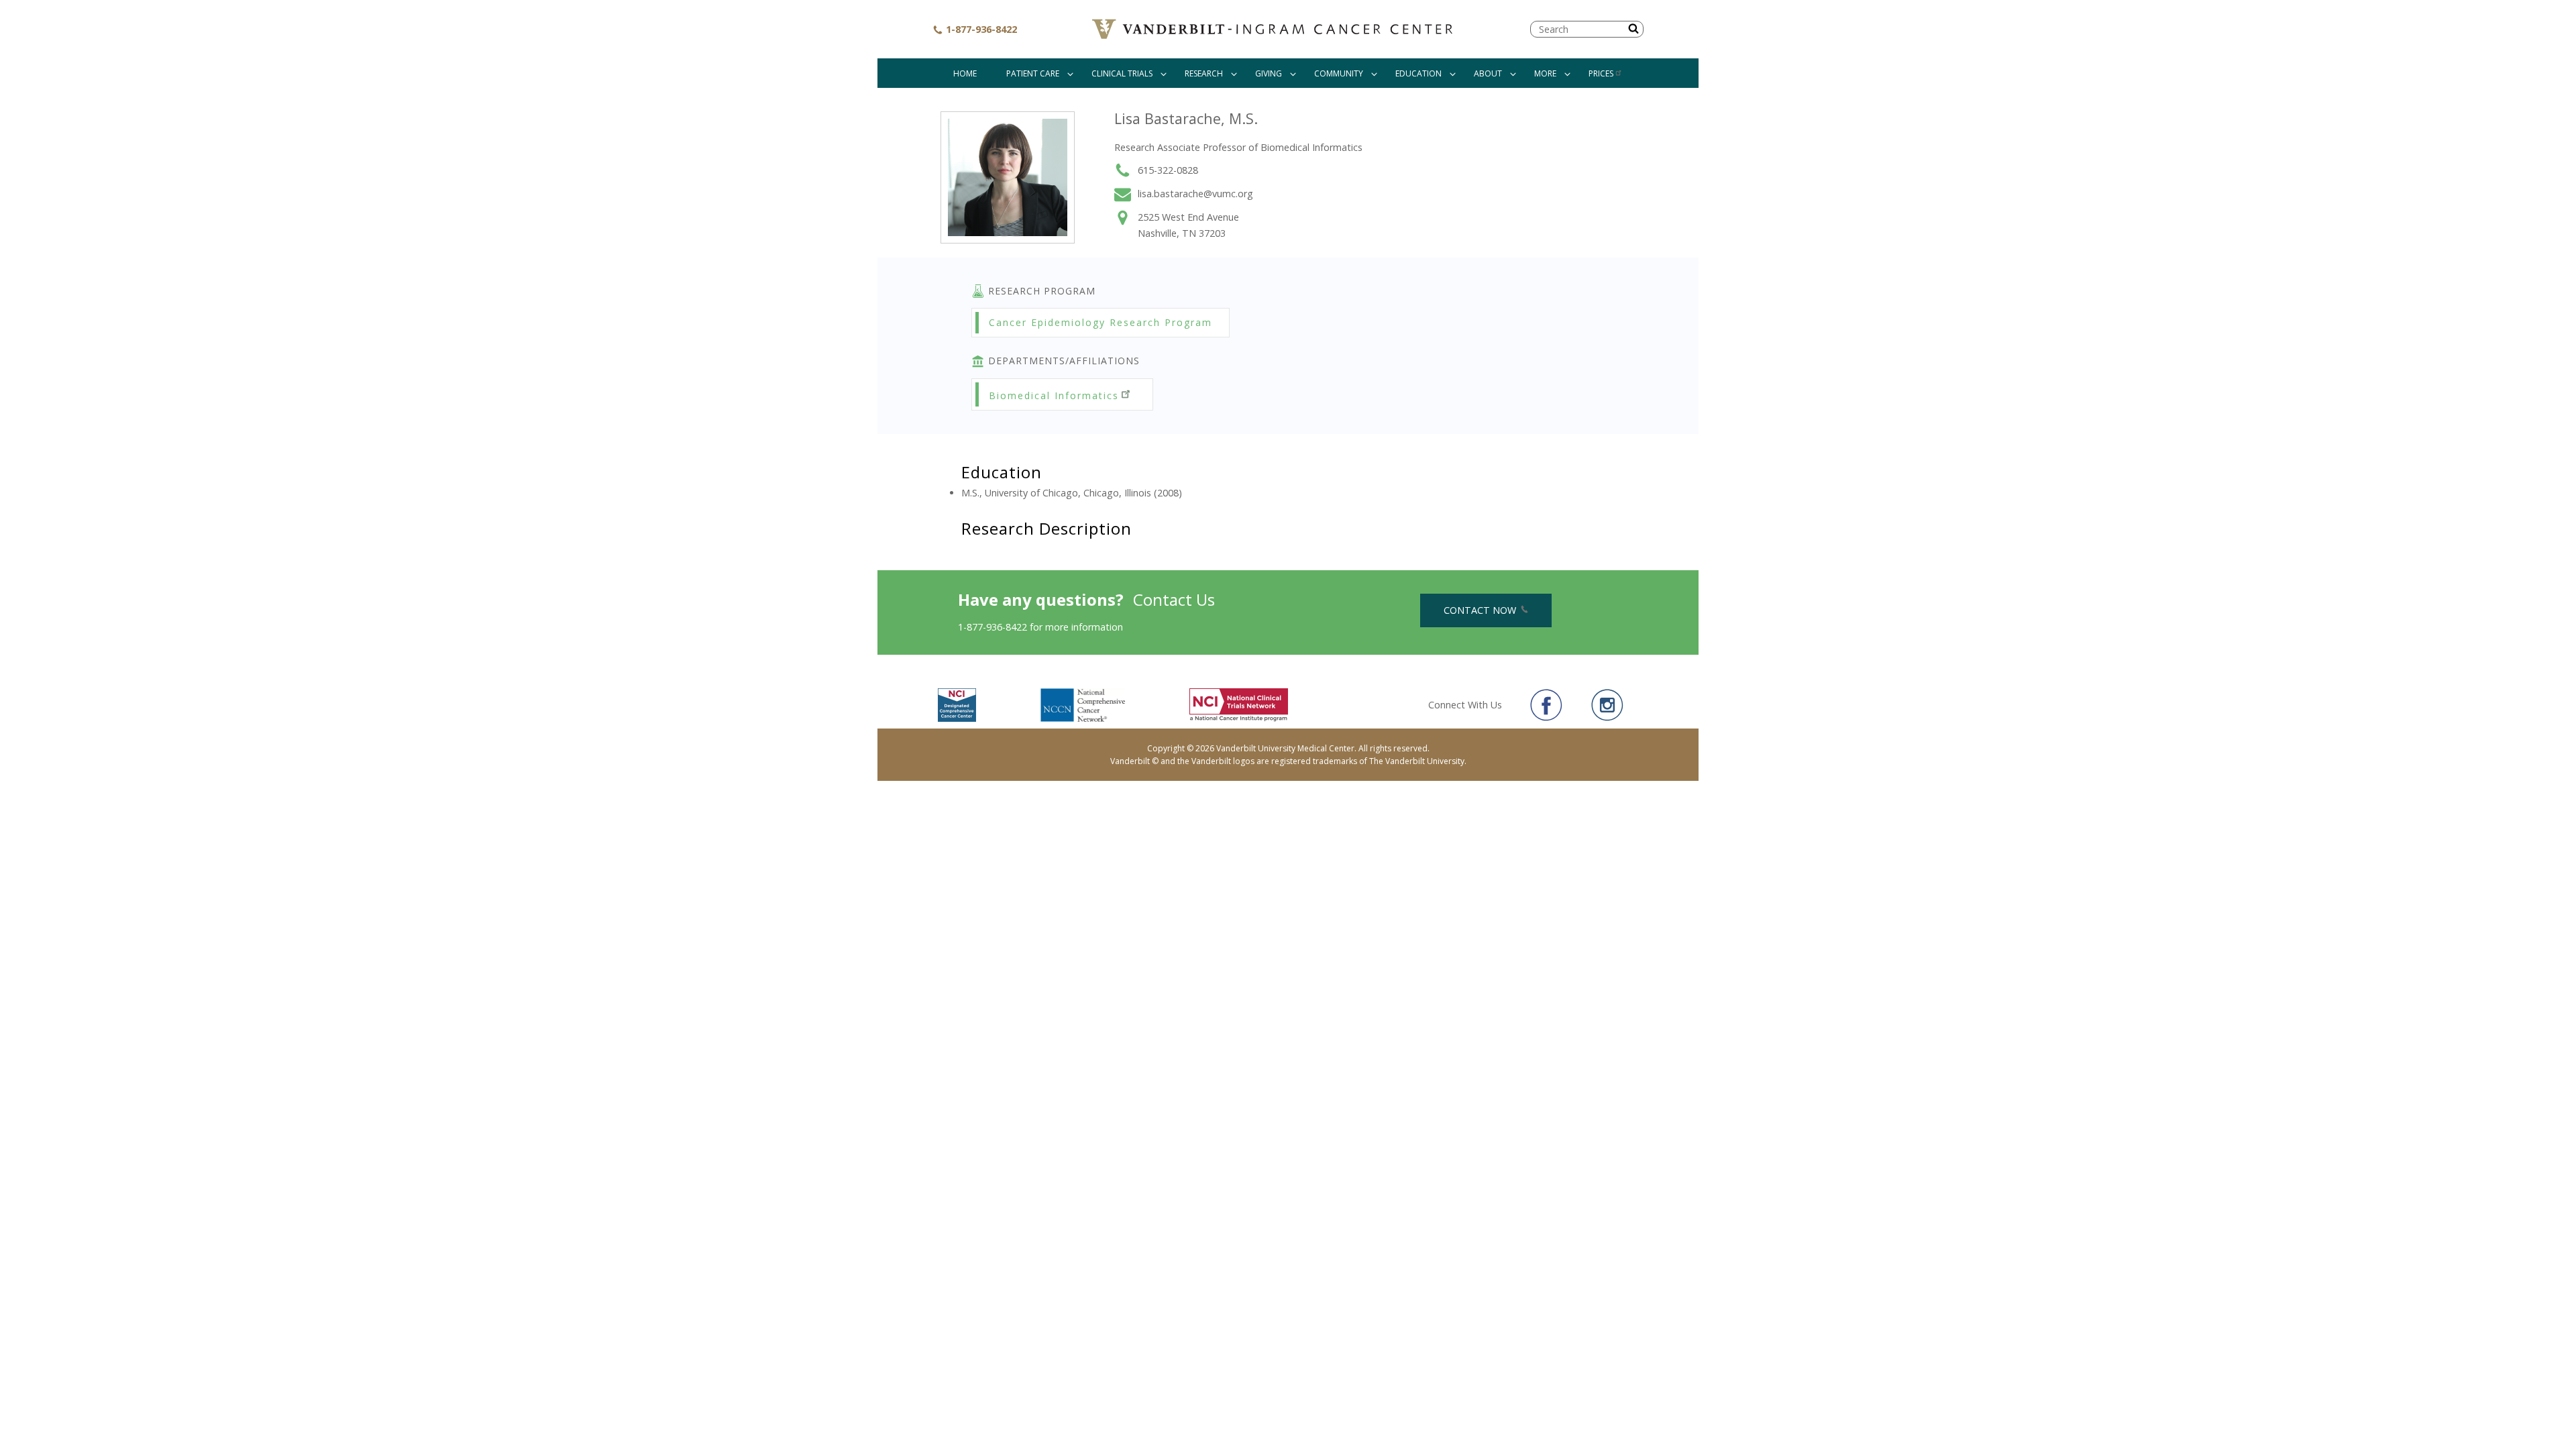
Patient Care (1033, 73)
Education (1418, 73)
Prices (1601, 73)
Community (1339, 73)
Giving (1269, 73)
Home (965, 73)
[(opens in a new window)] (1546, 705)
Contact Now (1481, 610)
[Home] (1274, 29)
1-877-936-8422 (980, 29)
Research (1204, 73)
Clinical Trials (1122, 73)
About (1488, 73)
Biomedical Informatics (1054, 395)
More (1545, 73)
